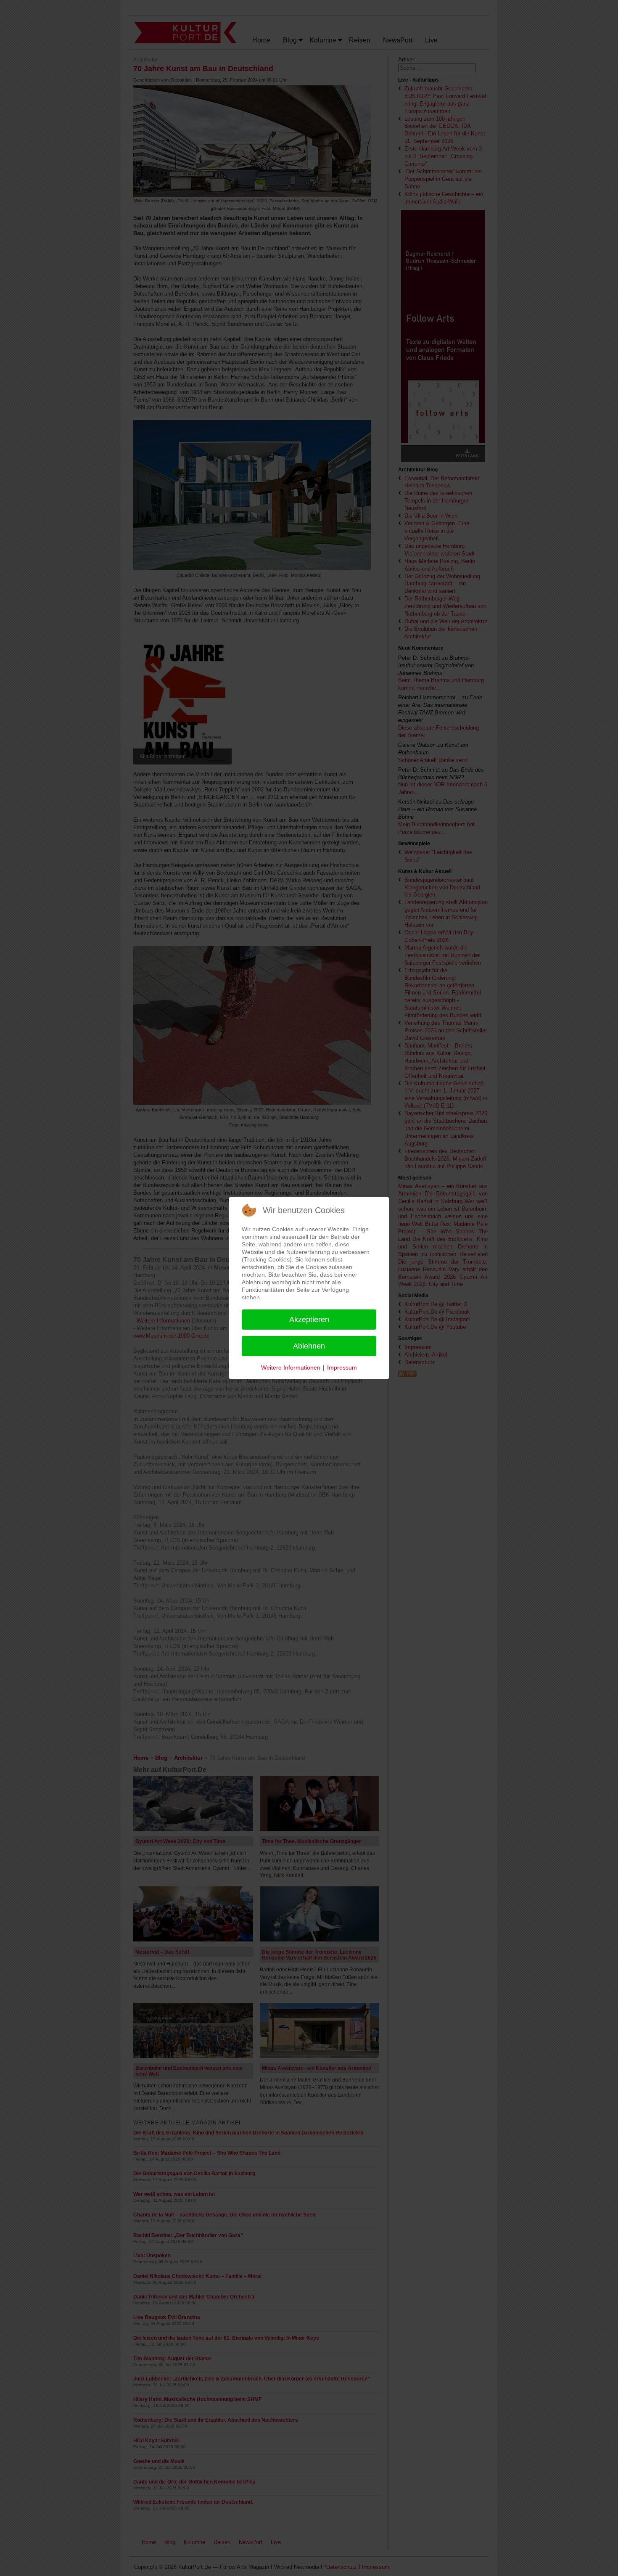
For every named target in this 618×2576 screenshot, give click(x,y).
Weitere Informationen (291, 1367)
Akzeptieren (309, 1320)
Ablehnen (309, 1346)
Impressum (342, 1367)
